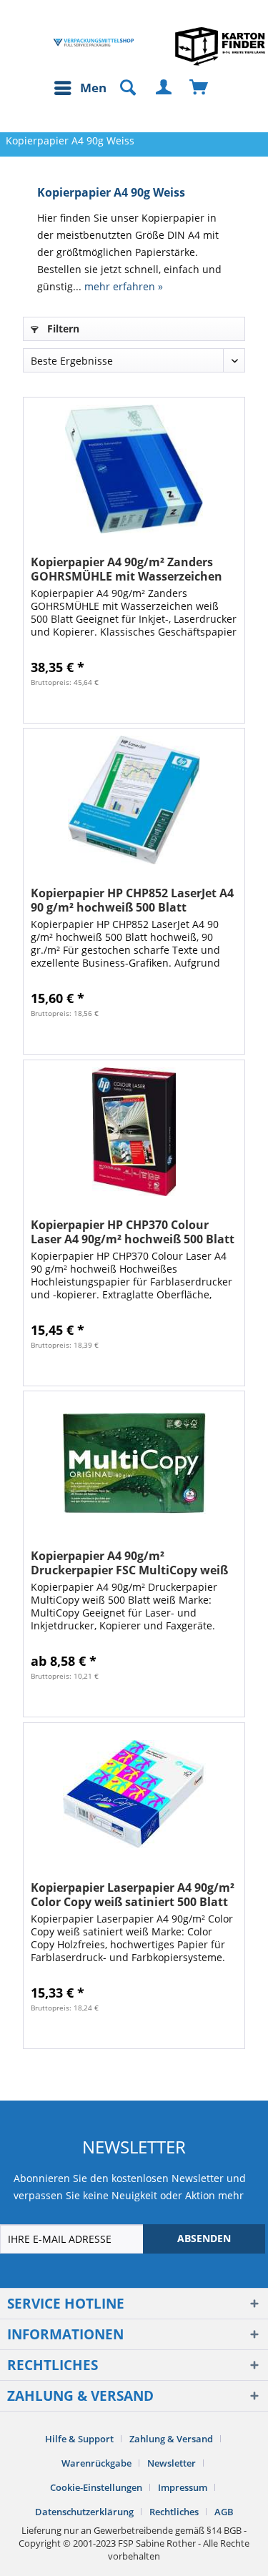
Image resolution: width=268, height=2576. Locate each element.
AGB (224, 2512)
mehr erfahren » (124, 286)
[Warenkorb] (199, 88)
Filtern (62, 329)
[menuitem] (84, 88)
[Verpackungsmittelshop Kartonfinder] (220, 46)
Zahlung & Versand (171, 2439)
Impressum (183, 2487)
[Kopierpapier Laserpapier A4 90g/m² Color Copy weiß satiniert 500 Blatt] (134, 1795)
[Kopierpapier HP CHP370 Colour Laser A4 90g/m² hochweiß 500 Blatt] (134, 1132)
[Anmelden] (164, 88)
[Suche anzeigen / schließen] (121, 88)
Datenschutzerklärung (84, 2512)
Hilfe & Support (79, 2439)
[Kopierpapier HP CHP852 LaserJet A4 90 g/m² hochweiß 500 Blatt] (134, 800)
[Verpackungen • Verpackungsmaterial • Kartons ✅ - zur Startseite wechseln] (94, 43)
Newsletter (172, 2463)
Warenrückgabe (96, 2463)
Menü (97, 88)
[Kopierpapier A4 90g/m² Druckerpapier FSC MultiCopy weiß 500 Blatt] (134, 1463)
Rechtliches (174, 2512)
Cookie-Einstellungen (96, 2487)
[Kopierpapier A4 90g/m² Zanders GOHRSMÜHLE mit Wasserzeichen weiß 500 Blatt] (134, 469)
